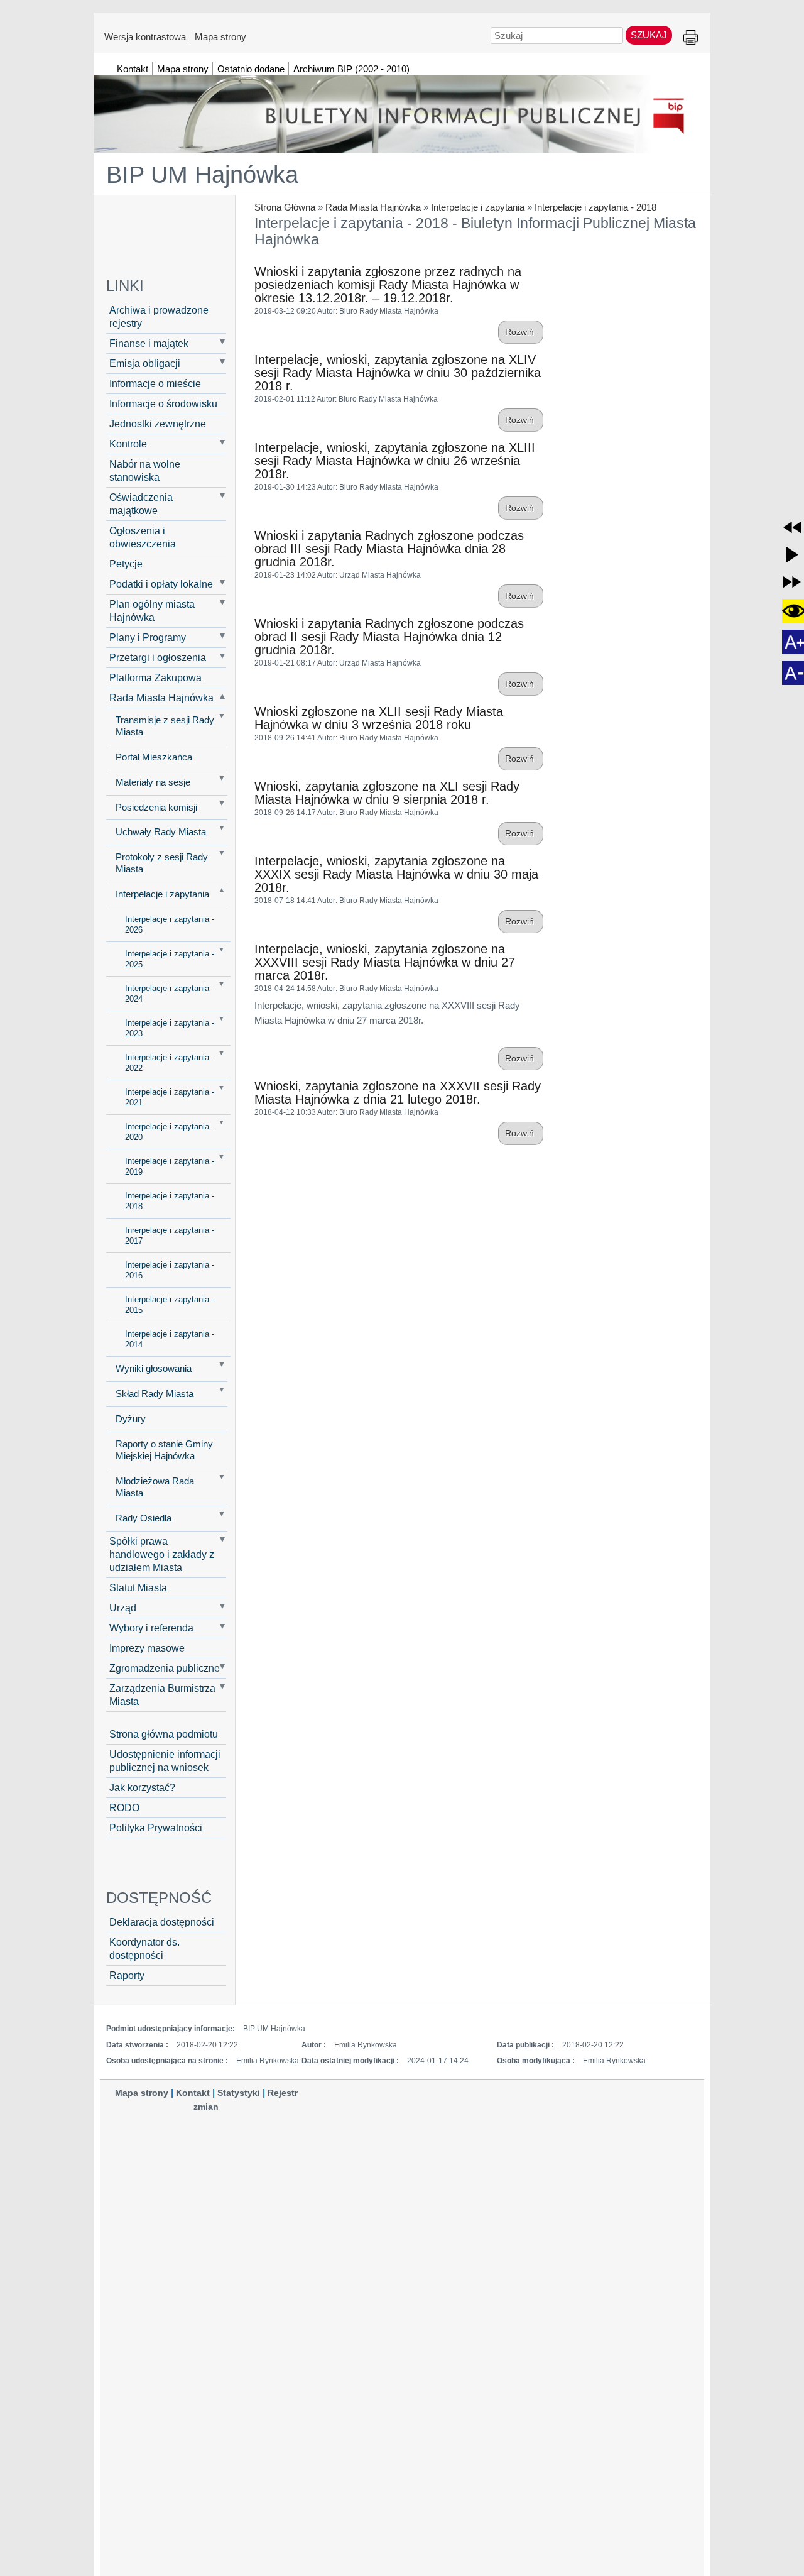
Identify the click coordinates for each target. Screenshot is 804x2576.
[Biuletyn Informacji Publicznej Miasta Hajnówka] (402, 109)
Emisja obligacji (145, 363)
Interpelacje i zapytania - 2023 (170, 1028)
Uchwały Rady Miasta (161, 832)
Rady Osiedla (144, 1518)
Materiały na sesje (153, 782)
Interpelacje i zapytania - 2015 (170, 1305)
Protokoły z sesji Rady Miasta (162, 863)
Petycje (126, 564)
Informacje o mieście (155, 383)
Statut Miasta (138, 1587)
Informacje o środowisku (163, 403)
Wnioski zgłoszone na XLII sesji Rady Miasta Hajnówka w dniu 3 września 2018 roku (379, 718)
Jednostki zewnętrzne (158, 424)
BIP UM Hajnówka (202, 175)
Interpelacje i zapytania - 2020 (170, 1132)
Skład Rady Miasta (155, 1394)
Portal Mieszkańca (154, 757)
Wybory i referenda (151, 1628)
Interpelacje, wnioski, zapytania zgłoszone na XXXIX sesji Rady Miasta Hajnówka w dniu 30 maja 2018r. (396, 874)
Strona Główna (285, 207)
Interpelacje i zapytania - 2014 (170, 1339)
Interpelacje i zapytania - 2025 (170, 959)
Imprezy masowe (147, 1648)
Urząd (123, 1608)
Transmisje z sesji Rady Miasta (165, 726)
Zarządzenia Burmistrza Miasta (162, 1695)
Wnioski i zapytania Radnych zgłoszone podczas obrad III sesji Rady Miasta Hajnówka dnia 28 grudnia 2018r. (389, 549)
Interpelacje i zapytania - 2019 (170, 1166)
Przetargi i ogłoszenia (158, 657)
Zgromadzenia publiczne (165, 1668)
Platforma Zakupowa (155, 677)
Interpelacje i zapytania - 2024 (170, 994)
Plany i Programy (148, 637)
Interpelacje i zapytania (478, 207)
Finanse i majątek (149, 343)
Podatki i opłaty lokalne (161, 584)
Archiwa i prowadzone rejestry (159, 316)
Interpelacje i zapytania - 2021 (170, 1097)
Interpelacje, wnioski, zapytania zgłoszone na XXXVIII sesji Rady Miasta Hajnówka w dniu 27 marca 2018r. (385, 962)
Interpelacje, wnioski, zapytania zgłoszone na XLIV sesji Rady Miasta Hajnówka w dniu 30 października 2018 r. (398, 373)
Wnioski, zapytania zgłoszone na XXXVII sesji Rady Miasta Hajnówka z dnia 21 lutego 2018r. (398, 1093)
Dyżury (131, 1419)
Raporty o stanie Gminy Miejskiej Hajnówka (164, 1450)
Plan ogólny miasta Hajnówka (152, 611)
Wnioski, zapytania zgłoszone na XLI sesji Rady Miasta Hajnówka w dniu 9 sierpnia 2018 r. (387, 793)
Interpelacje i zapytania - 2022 (170, 1063)
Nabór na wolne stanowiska (145, 470)
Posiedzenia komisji (156, 808)
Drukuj (691, 38)
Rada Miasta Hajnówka (373, 207)
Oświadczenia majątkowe (141, 504)
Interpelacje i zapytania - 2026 (170, 924)
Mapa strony (220, 36)
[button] (792, 527)
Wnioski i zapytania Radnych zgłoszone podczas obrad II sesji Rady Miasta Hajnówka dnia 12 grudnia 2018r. (389, 637)
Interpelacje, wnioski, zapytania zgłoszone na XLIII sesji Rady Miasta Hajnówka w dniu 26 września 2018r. (395, 461)
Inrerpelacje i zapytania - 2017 (170, 1236)
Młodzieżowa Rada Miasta (155, 1487)
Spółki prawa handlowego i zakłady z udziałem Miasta (162, 1554)
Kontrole (128, 444)
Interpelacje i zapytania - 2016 (170, 1270)
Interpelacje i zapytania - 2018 (595, 207)
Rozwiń (521, 332)
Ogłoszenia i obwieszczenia (143, 537)
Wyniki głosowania (154, 1369)
